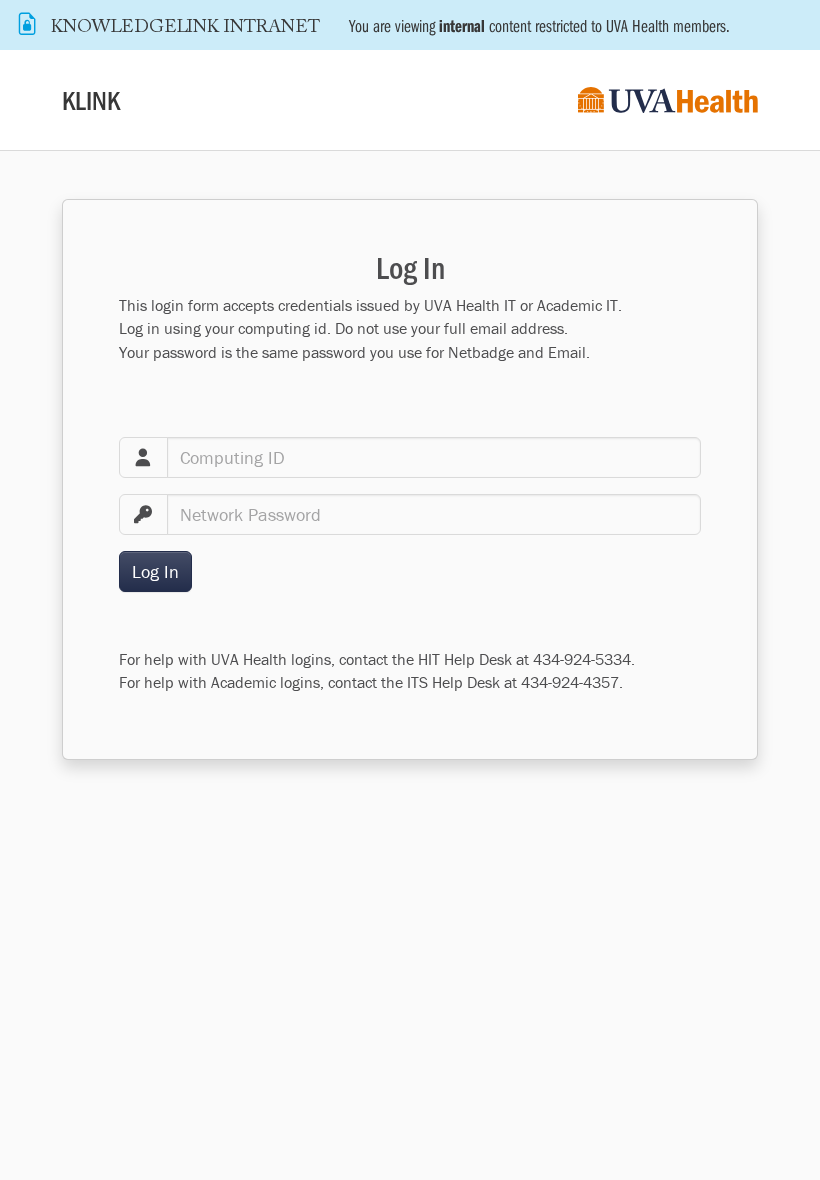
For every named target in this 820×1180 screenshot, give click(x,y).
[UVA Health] (668, 100)
